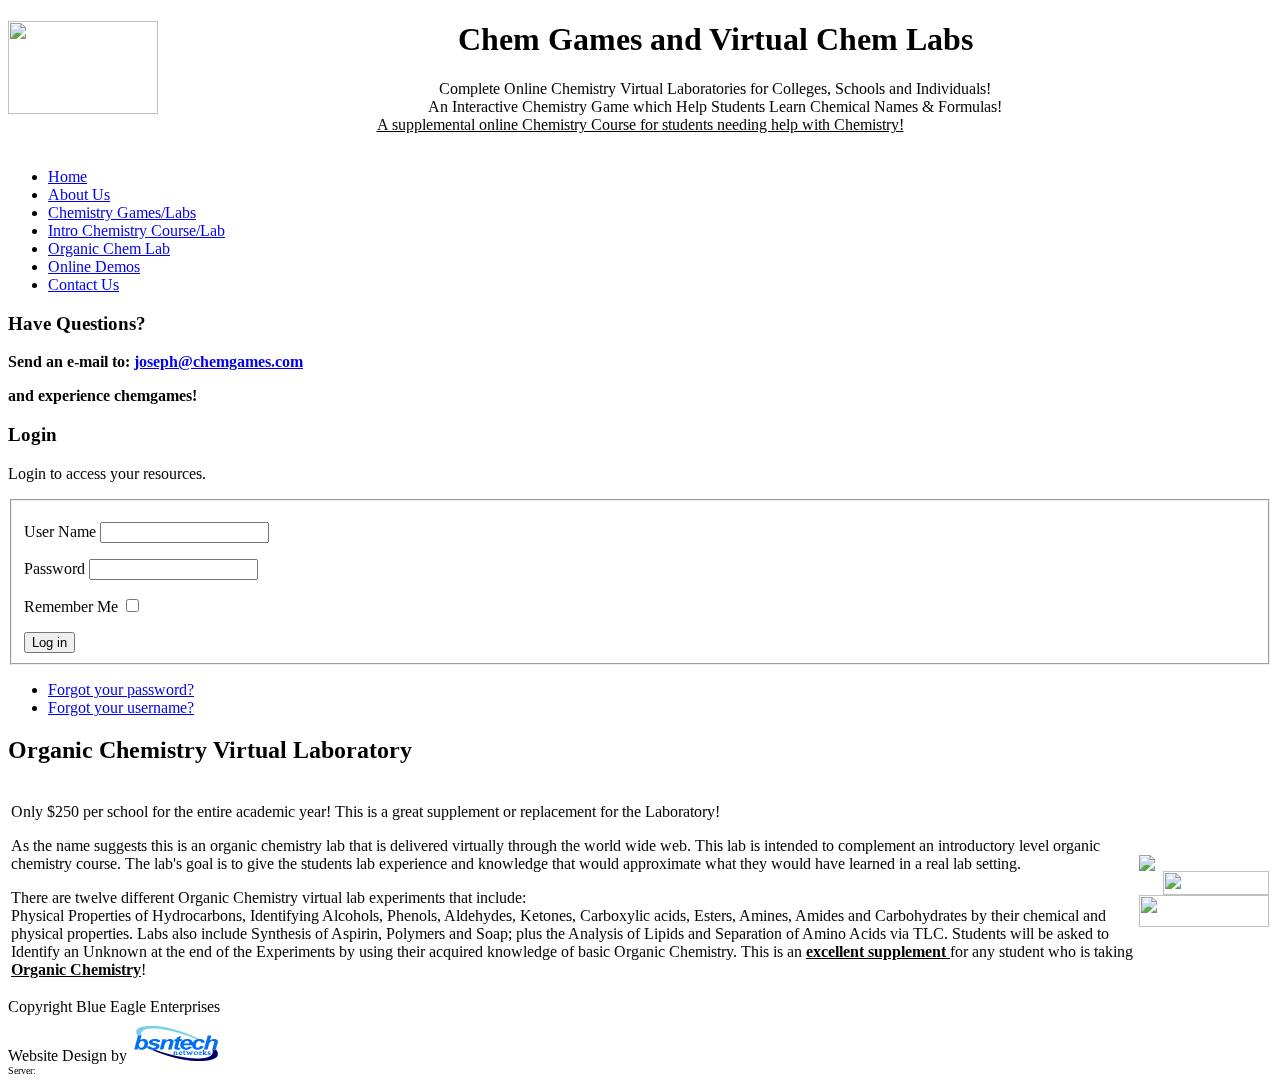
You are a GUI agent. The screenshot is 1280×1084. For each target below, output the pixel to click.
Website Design (57, 1055)
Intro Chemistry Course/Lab (136, 230)
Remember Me (71, 606)
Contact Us (83, 284)
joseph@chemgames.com (218, 361)
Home (67, 176)
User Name (60, 531)
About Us (79, 194)
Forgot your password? (121, 689)
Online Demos (94, 266)
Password (54, 568)
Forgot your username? (121, 707)
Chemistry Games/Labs (122, 212)
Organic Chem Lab (109, 248)
